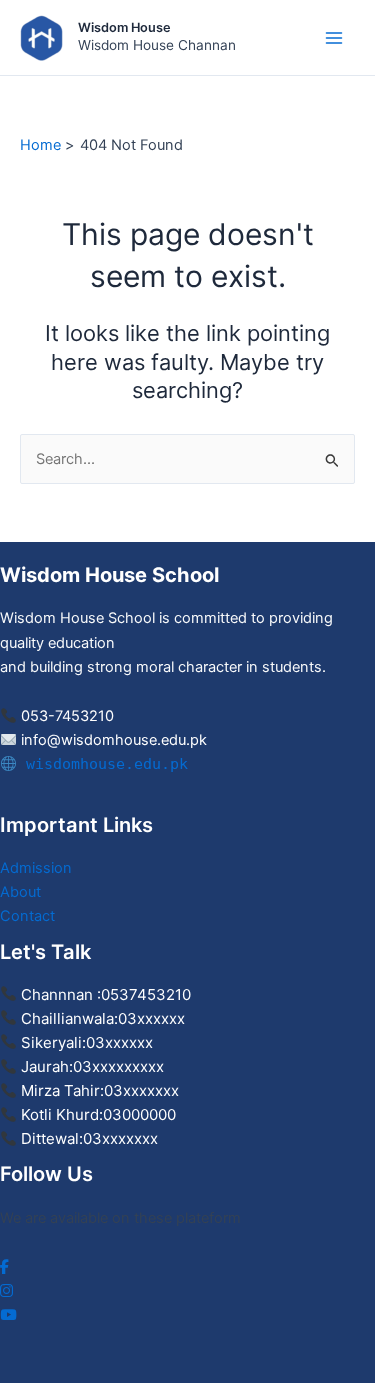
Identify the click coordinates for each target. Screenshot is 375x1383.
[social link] (4, 1267)
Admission (36, 868)
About (20, 892)
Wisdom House (124, 27)
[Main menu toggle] (334, 38)
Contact (27, 916)
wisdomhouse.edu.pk (102, 763)
